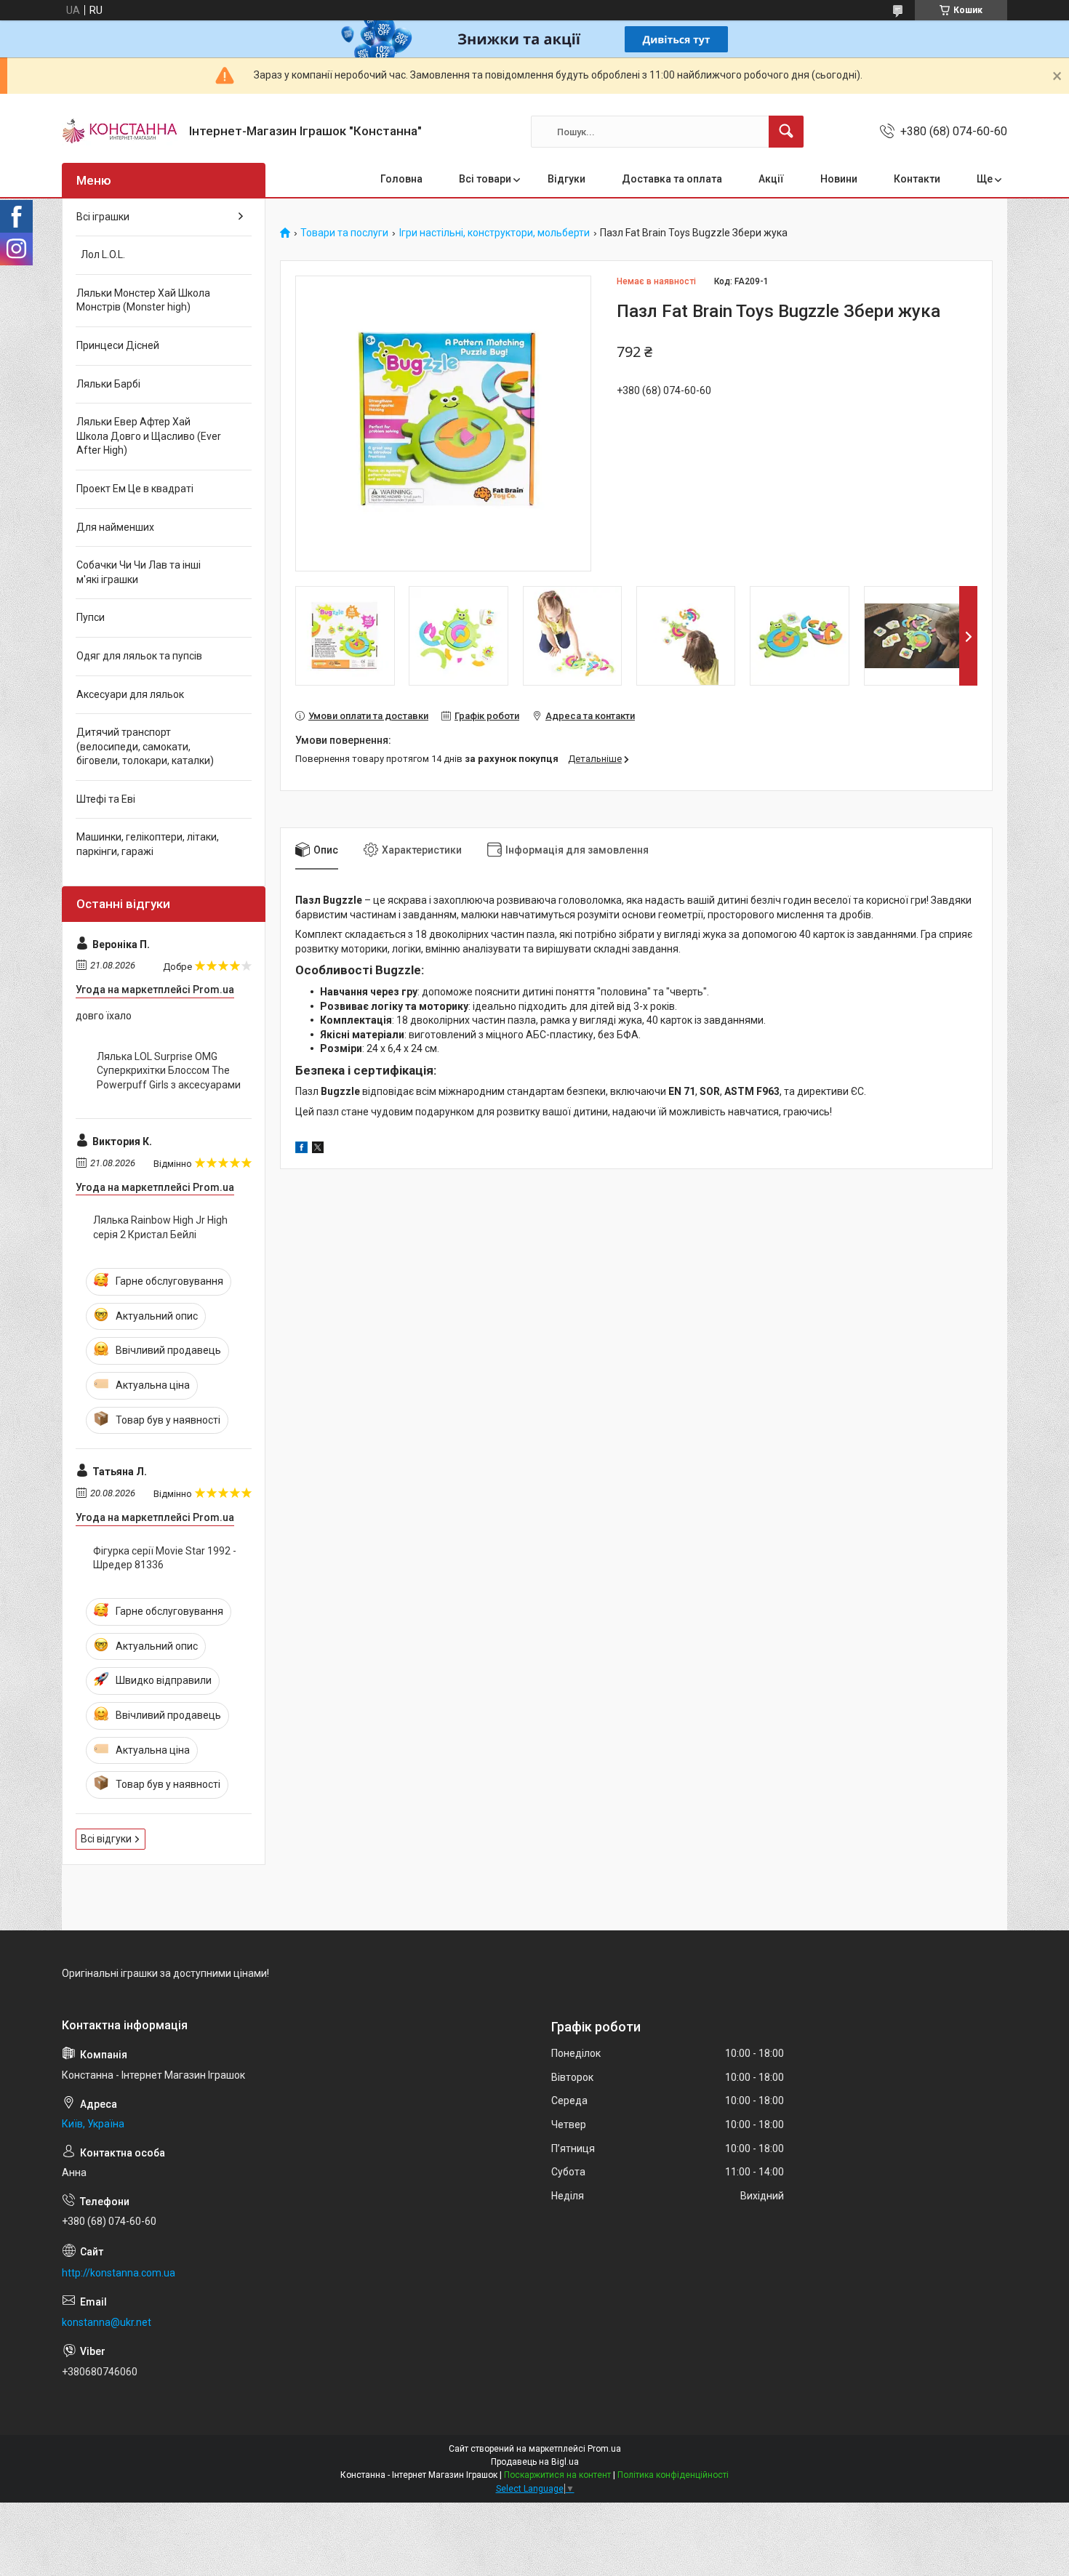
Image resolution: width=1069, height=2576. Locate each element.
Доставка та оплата (672, 179)
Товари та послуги (344, 233)
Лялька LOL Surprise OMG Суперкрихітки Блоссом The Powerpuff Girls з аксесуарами (169, 1071)
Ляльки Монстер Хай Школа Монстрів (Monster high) (143, 300)
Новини (839, 179)
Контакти (917, 179)
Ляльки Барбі (108, 384)
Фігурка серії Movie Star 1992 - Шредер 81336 (165, 1558)
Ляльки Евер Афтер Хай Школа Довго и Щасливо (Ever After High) (149, 436)
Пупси (91, 617)
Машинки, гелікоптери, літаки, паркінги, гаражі (148, 844)
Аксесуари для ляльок (130, 694)
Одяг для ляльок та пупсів (139, 656)
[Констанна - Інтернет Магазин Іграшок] (120, 132)
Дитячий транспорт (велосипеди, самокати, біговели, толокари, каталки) (145, 746)
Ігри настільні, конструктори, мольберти (495, 233)
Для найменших (115, 527)
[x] (318, 1149)
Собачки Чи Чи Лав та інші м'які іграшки (139, 572)
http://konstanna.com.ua (119, 2273)
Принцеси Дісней (118, 345)
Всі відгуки (106, 1839)
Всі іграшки (103, 217)
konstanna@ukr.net (107, 2322)
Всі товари (485, 179)
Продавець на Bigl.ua (535, 2462)
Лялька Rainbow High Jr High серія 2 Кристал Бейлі (160, 1227)
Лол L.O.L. (101, 254)
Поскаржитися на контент (557, 2475)
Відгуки (566, 179)
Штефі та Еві (106, 799)
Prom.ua (604, 2449)
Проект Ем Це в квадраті (135, 489)
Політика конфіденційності (673, 2475)
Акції (771, 179)
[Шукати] (786, 132)
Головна (401, 179)
